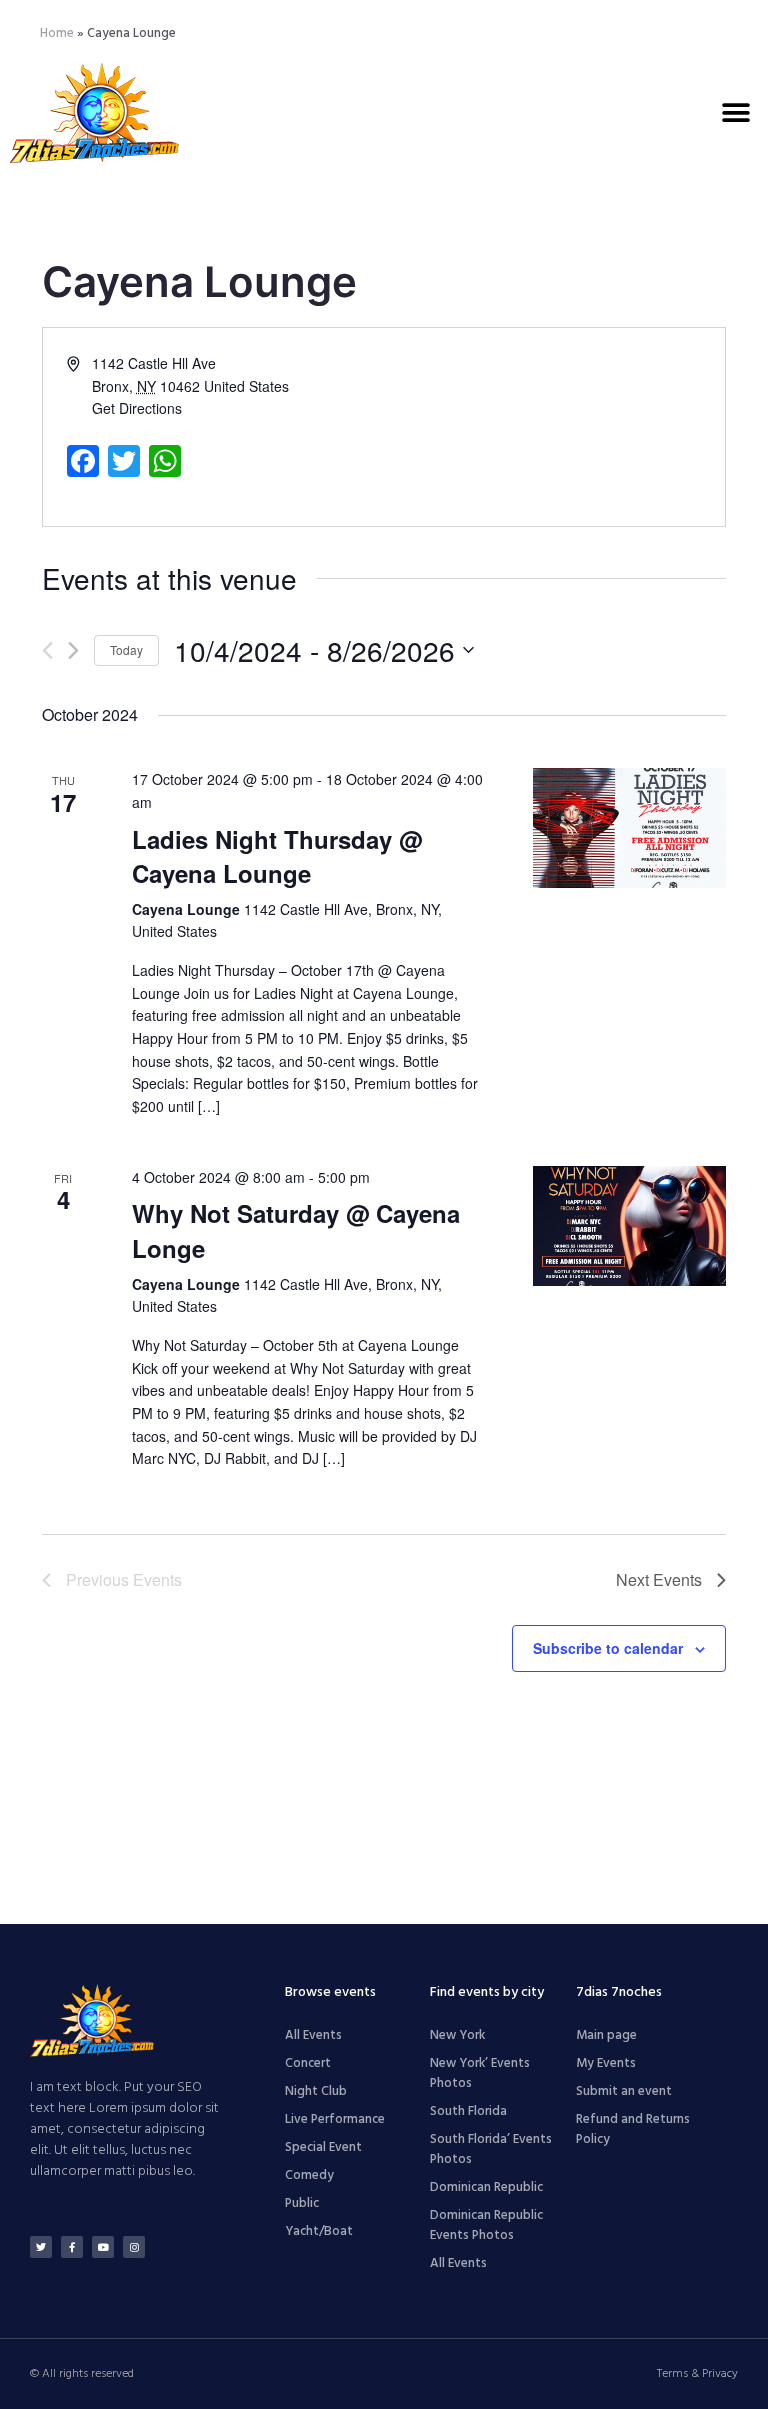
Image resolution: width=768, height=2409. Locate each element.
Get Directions (137, 408)
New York (457, 2035)
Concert (308, 2063)
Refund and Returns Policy (633, 2129)
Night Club (316, 2091)
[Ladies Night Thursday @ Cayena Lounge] (629, 828)
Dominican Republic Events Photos (486, 2225)
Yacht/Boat (319, 2231)
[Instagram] (134, 2247)
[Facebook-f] (72, 2247)
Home (57, 33)
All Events (313, 2035)
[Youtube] (103, 2247)
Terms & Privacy (697, 2374)
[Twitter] (41, 2247)
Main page (606, 2035)
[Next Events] (73, 650)
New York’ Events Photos (480, 2073)
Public (302, 2203)
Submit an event (624, 2091)
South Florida (468, 2111)
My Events (606, 2063)
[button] (735, 112)
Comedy (309, 2175)
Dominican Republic (486, 2187)
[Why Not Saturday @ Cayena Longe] (629, 1226)
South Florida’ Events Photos (491, 2149)
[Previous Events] (47, 650)
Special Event (323, 2147)
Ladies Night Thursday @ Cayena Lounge (277, 856)
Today (126, 649)
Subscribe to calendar (608, 1648)
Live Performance (335, 2119)
